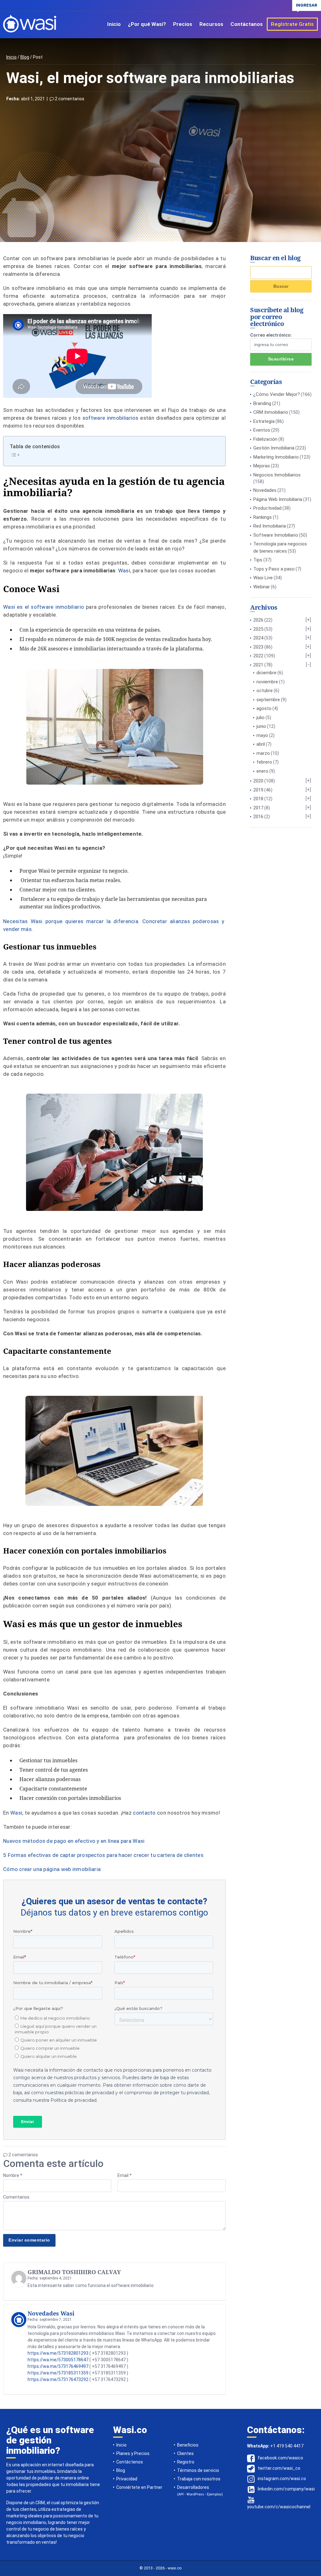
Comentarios (16, 2197)
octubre (265, 691)
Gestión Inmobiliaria (274, 448)
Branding (262, 403)
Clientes (185, 2453)
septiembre (268, 700)
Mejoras (262, 466)
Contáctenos (130, 2462)
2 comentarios (69, 99)
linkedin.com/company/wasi (286, 2489)
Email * (125, 2175)
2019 (258, 790)
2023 (258, 647)
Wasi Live (263, 578)
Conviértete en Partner (139, 2487)
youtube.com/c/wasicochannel (279, 2507)
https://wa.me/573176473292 (58, 2379)
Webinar (262, 587)
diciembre (266, 673)
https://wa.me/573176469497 (58, 2366)
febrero (264, 762)
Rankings (263, 517)
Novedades (265, 490)
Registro (186, 2462)
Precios (183, 24)
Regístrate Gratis (292, 24)
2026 (258, 620)
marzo (263, 753)
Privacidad (127, 2479)
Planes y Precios (133, 2453)
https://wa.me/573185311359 (58, 2373)
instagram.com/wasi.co (282, 2479)
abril (261, 744)
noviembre (267, 682)
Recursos (211, 24)
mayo (262, 735)
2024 (258, 638)
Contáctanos (247, 24)
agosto (264, 708)
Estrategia (264, 421)
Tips (258, 560)
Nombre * (13, 2175)
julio (260, 718)
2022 (258, 656)
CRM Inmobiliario (271, 412)
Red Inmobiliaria (270, 526)
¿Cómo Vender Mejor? (277, 394)
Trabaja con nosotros (199, 2479)
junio (261, 726)
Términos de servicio (198, 2470)
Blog (25, 57)
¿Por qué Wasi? (147, 24)
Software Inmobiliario (276, 535)
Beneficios (188, 2445)
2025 (258, 629)
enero (262, 771)
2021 (258, 665)
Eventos (262, 430)
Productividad (267, 508)
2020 (258, 781)
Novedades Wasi (51, 2313)
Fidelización (265, 439)
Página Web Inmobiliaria (278, 499)
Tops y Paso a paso (274, 569)
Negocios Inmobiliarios (277, 475)
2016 (258, 817)
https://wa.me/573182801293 (58, 2353)
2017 (258, 808)
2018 (258, 799)
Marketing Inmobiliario (276, 457)
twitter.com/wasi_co (279, 2468)
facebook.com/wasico (280, 2458)
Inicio (114, 24)
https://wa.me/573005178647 (58, 2360)
